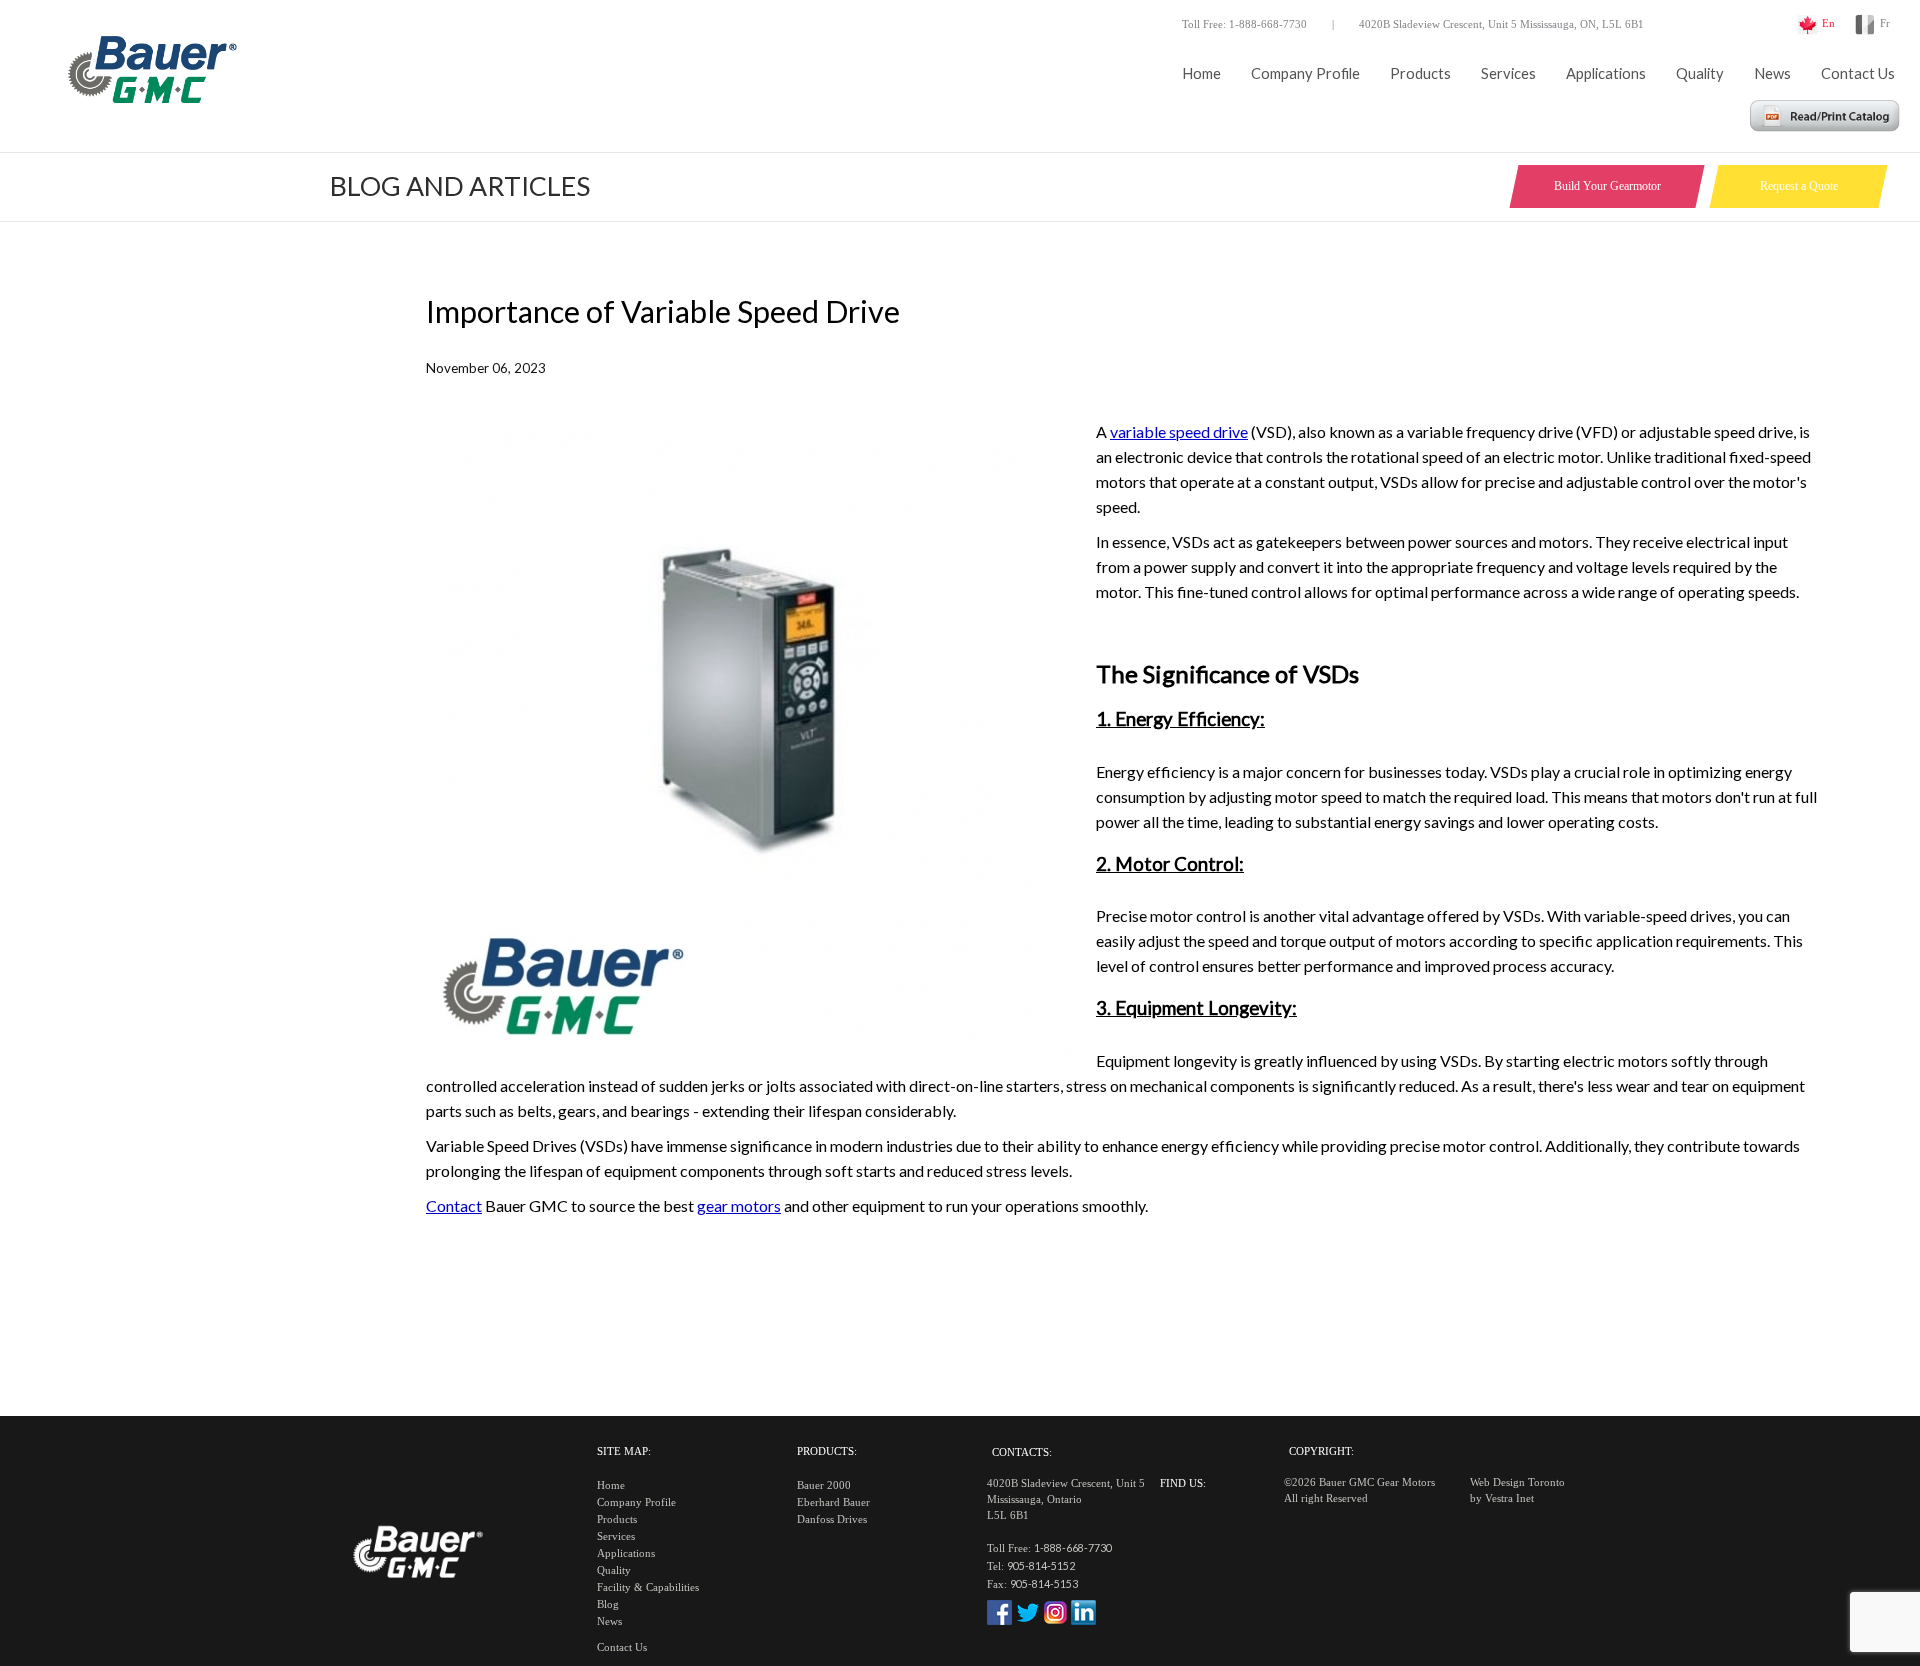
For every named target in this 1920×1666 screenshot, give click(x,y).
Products (1420, 73)
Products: (827, 1451)
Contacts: (1022, 1452)
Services (1508, 73)
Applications (1606, 73)
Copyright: (1321, 1451)
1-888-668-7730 (1073, 1547)
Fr (1885, 23)
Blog (608, 1604)
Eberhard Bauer (833, 1502)
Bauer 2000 (824, 1485)
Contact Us (1858, 73)
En (1828, 23)
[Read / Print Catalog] (1825, 125)
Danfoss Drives (832, 1519)
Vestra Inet (1509, 1498)
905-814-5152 (1041, 1565)
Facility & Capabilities (648, 1587)
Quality (1700, 73)
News (1772, 73)
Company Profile (1305, 73)
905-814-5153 (1044, 1583)
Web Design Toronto (1517, 1482)
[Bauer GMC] (150, 75)
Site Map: (624, 1451)
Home (1201, 73)
